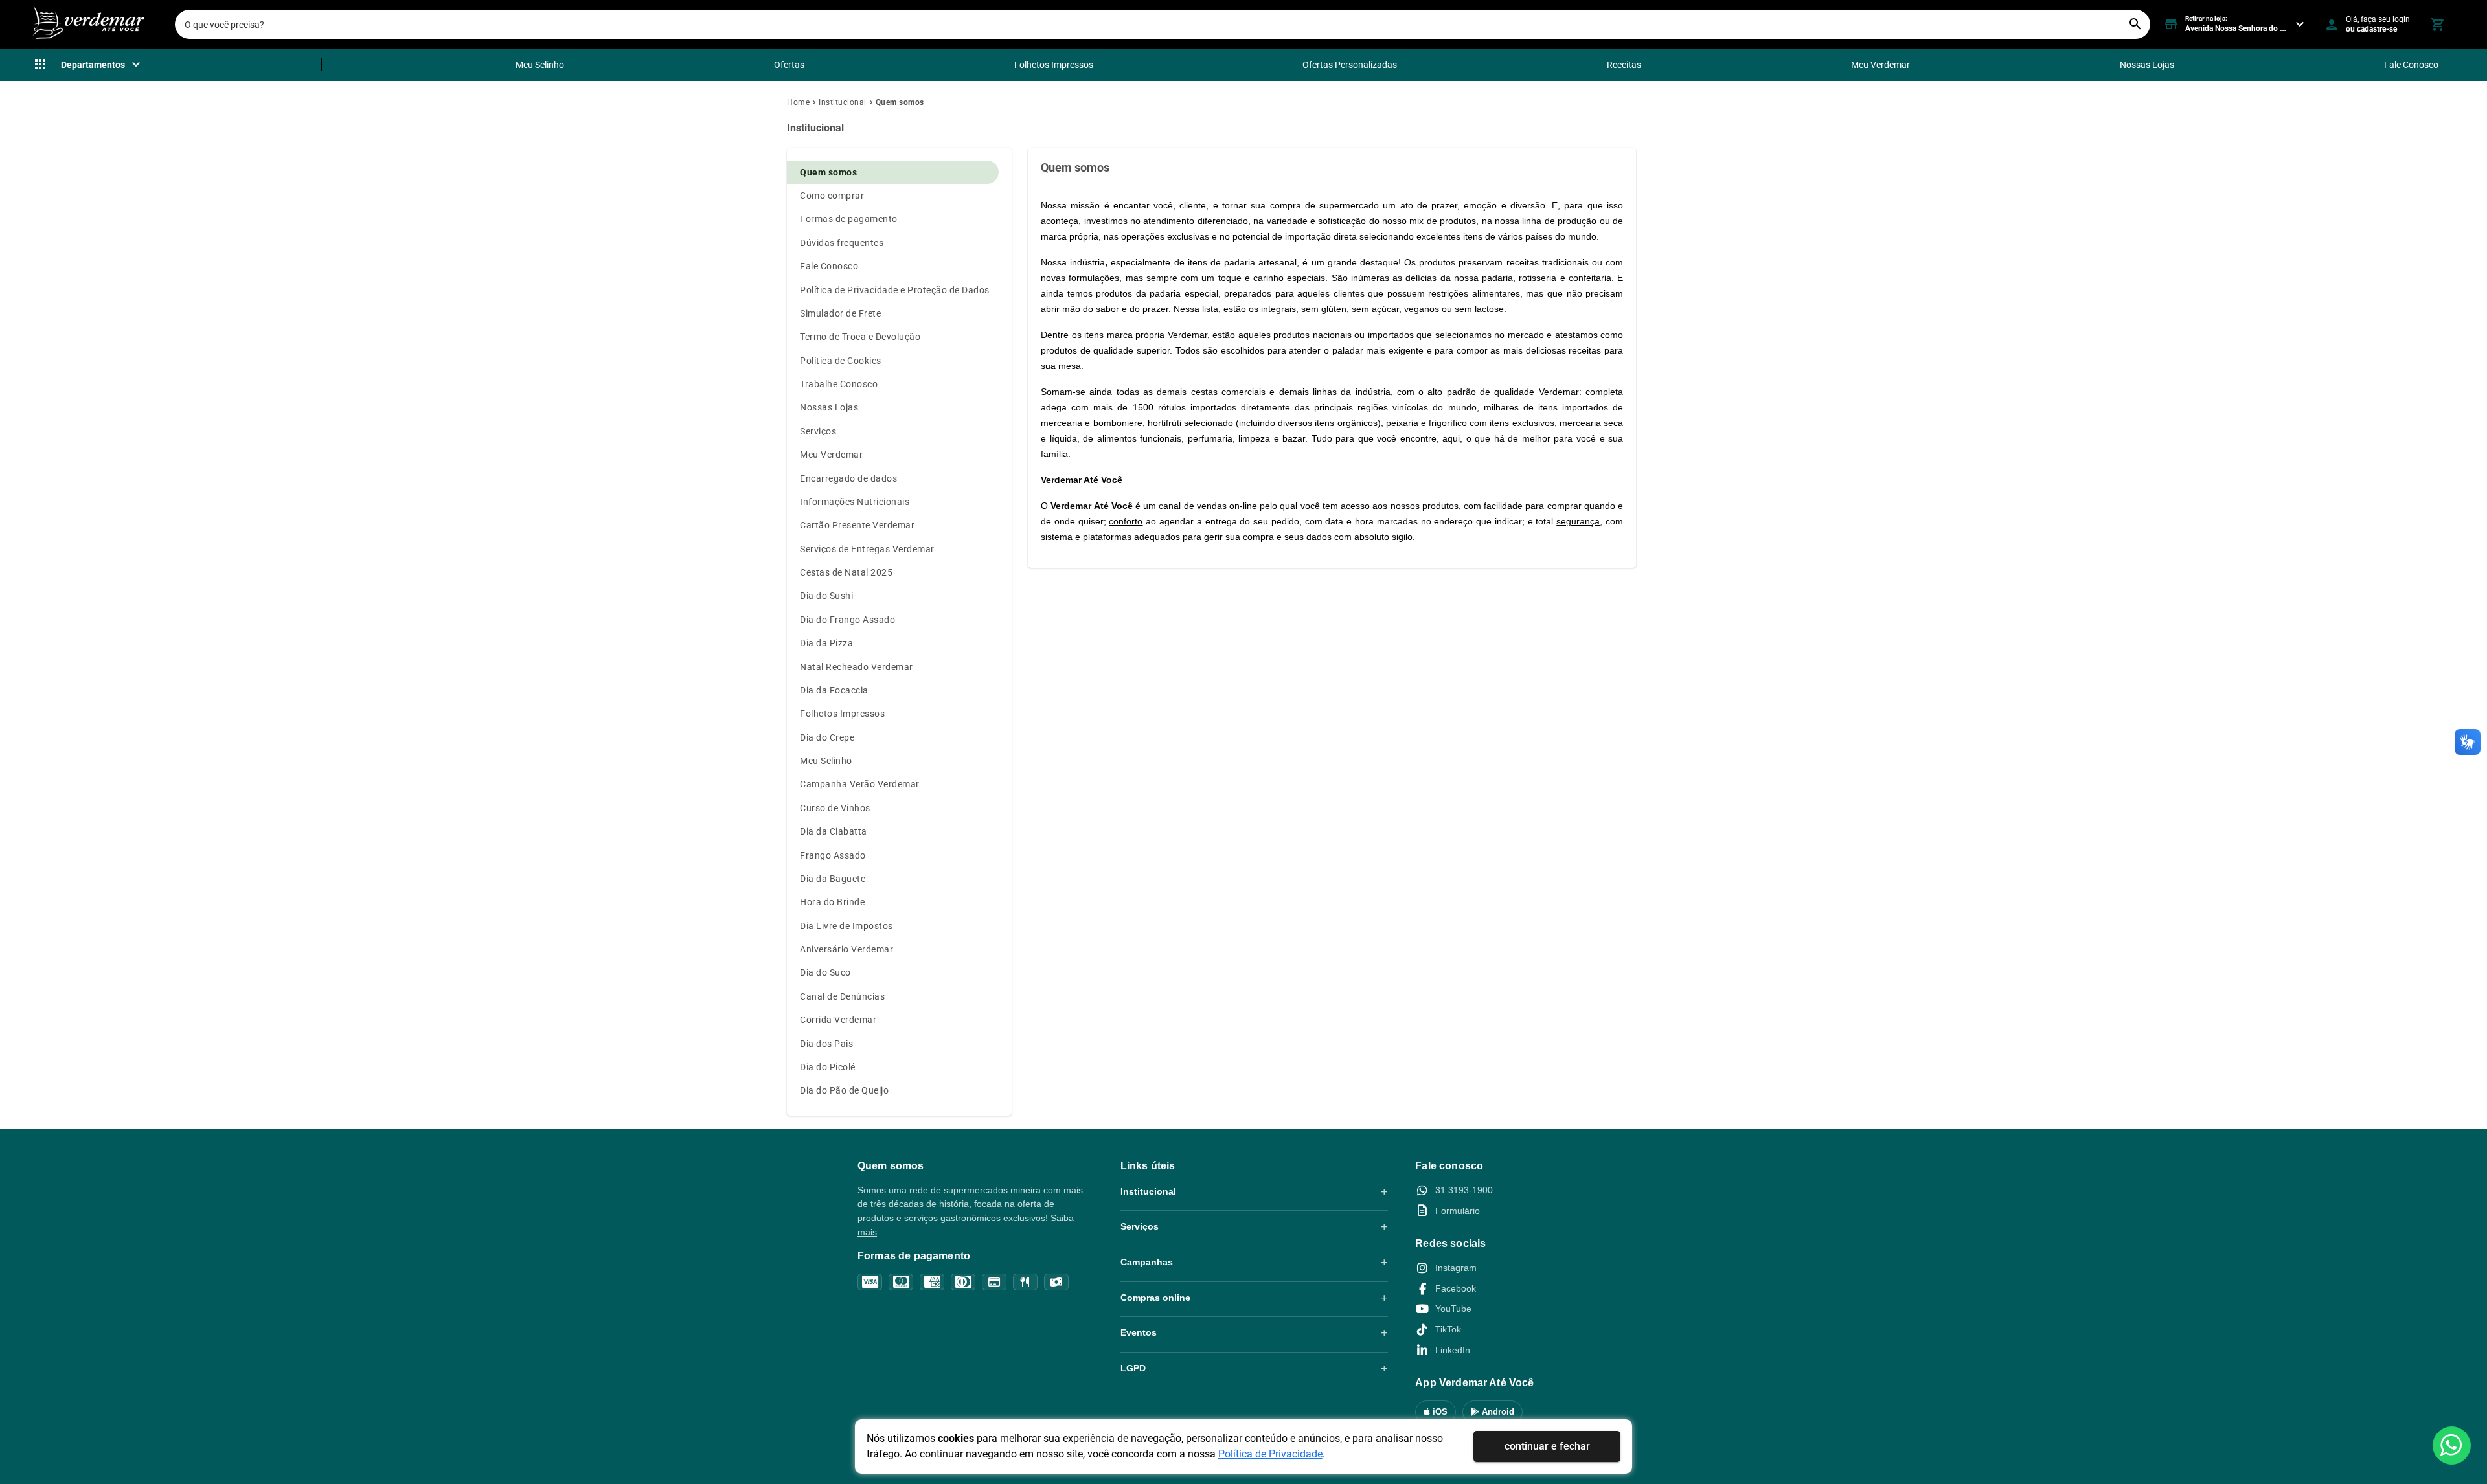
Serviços (1140, 1226)
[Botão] (2452, 1445)
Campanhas (1147, 1262)
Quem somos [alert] (1075, 167)
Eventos (1139, 1332)
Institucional (1148, 1191)
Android (1497, 1412)
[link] (803, 102)
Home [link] (798, 102)
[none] (88, 65)
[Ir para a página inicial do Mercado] (87, 24)
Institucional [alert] (815, 128)
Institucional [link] (843, 102)
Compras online (1155, 1298)
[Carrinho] (2437, 25)
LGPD (1133, 1368)
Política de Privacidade (1270, 1454)
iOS (1439, 1412)
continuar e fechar (1547, 1446)
